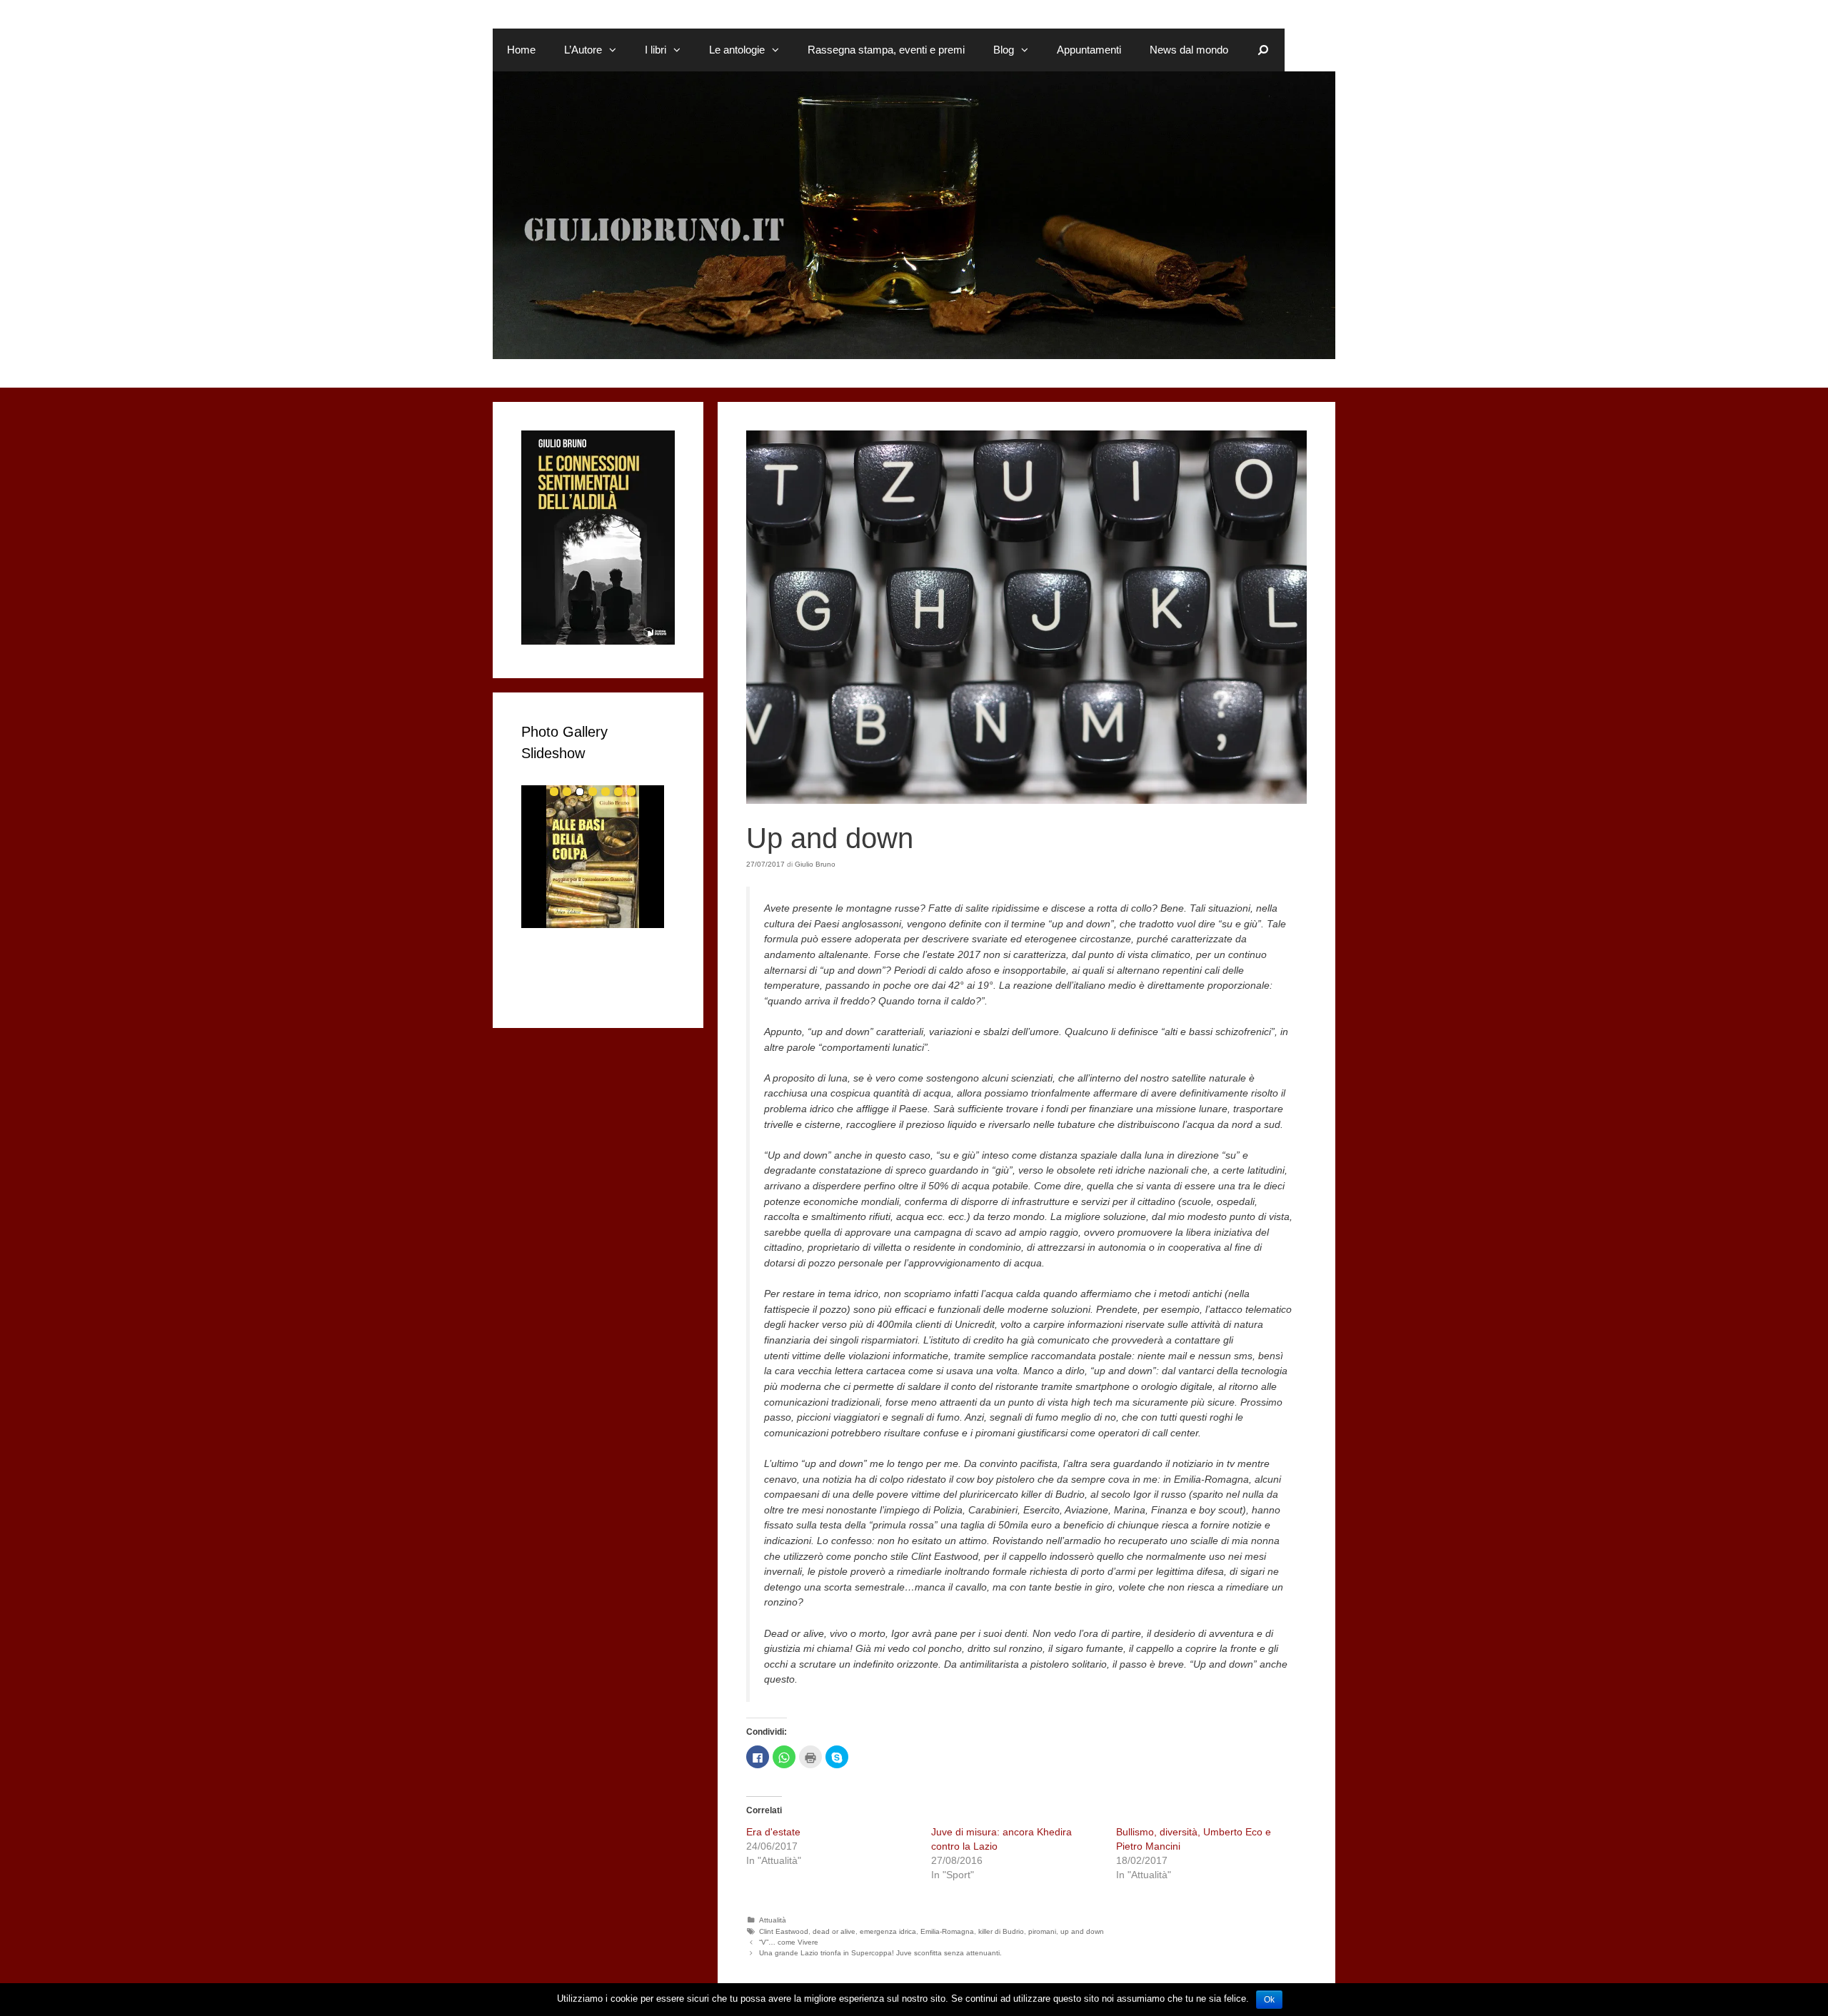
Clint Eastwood (784, 1931)
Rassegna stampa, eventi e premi (886, 50)
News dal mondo (1189, 50)
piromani (1042, 1931)
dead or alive (834, 1931)
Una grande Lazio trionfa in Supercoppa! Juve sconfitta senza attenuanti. (880, 1953)
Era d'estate (773, 1832)
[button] (616, 50)
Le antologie (737, 50)
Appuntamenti (1089, 50)
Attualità (773, 1920)
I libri (656, 50)
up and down (1082, 1931)
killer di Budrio (1001, 1931)
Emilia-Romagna (947, 1931)
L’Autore (583, 50)
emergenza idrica (888, 1931)
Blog (1004, 50)
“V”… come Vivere (789, 1942)
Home (521, 50)
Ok (1269, 2000)
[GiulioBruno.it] (914, 214)
